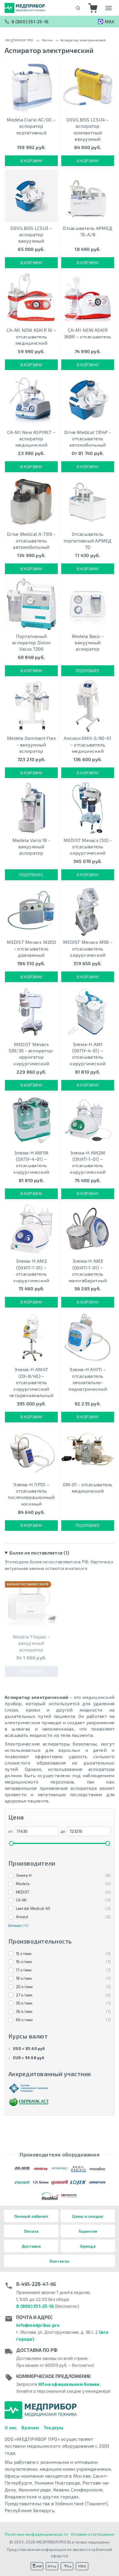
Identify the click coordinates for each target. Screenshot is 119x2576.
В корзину (31, 161)
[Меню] (109, 8)
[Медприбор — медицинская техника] (25, 8)
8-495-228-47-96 (36, 2284)
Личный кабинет (31, 2216)
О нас (11, 2427)
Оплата (31, 2231)
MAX (110, 22)
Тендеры (54, 2427)
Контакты (60, 2261)
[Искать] (78, 8)
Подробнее (88, 671)
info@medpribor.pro (38, 2325)
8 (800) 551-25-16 (30, 22)
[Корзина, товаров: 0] (93, 8)
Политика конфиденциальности (36, 2534)
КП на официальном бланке (69, 2384)
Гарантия (88, 2231)
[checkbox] (59, 1876)
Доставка (31, 2246)
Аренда (88, 2246)
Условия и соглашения (92, 2534)
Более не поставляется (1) (39, 1553)
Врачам (30, 2427)
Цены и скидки (88, 2216)
